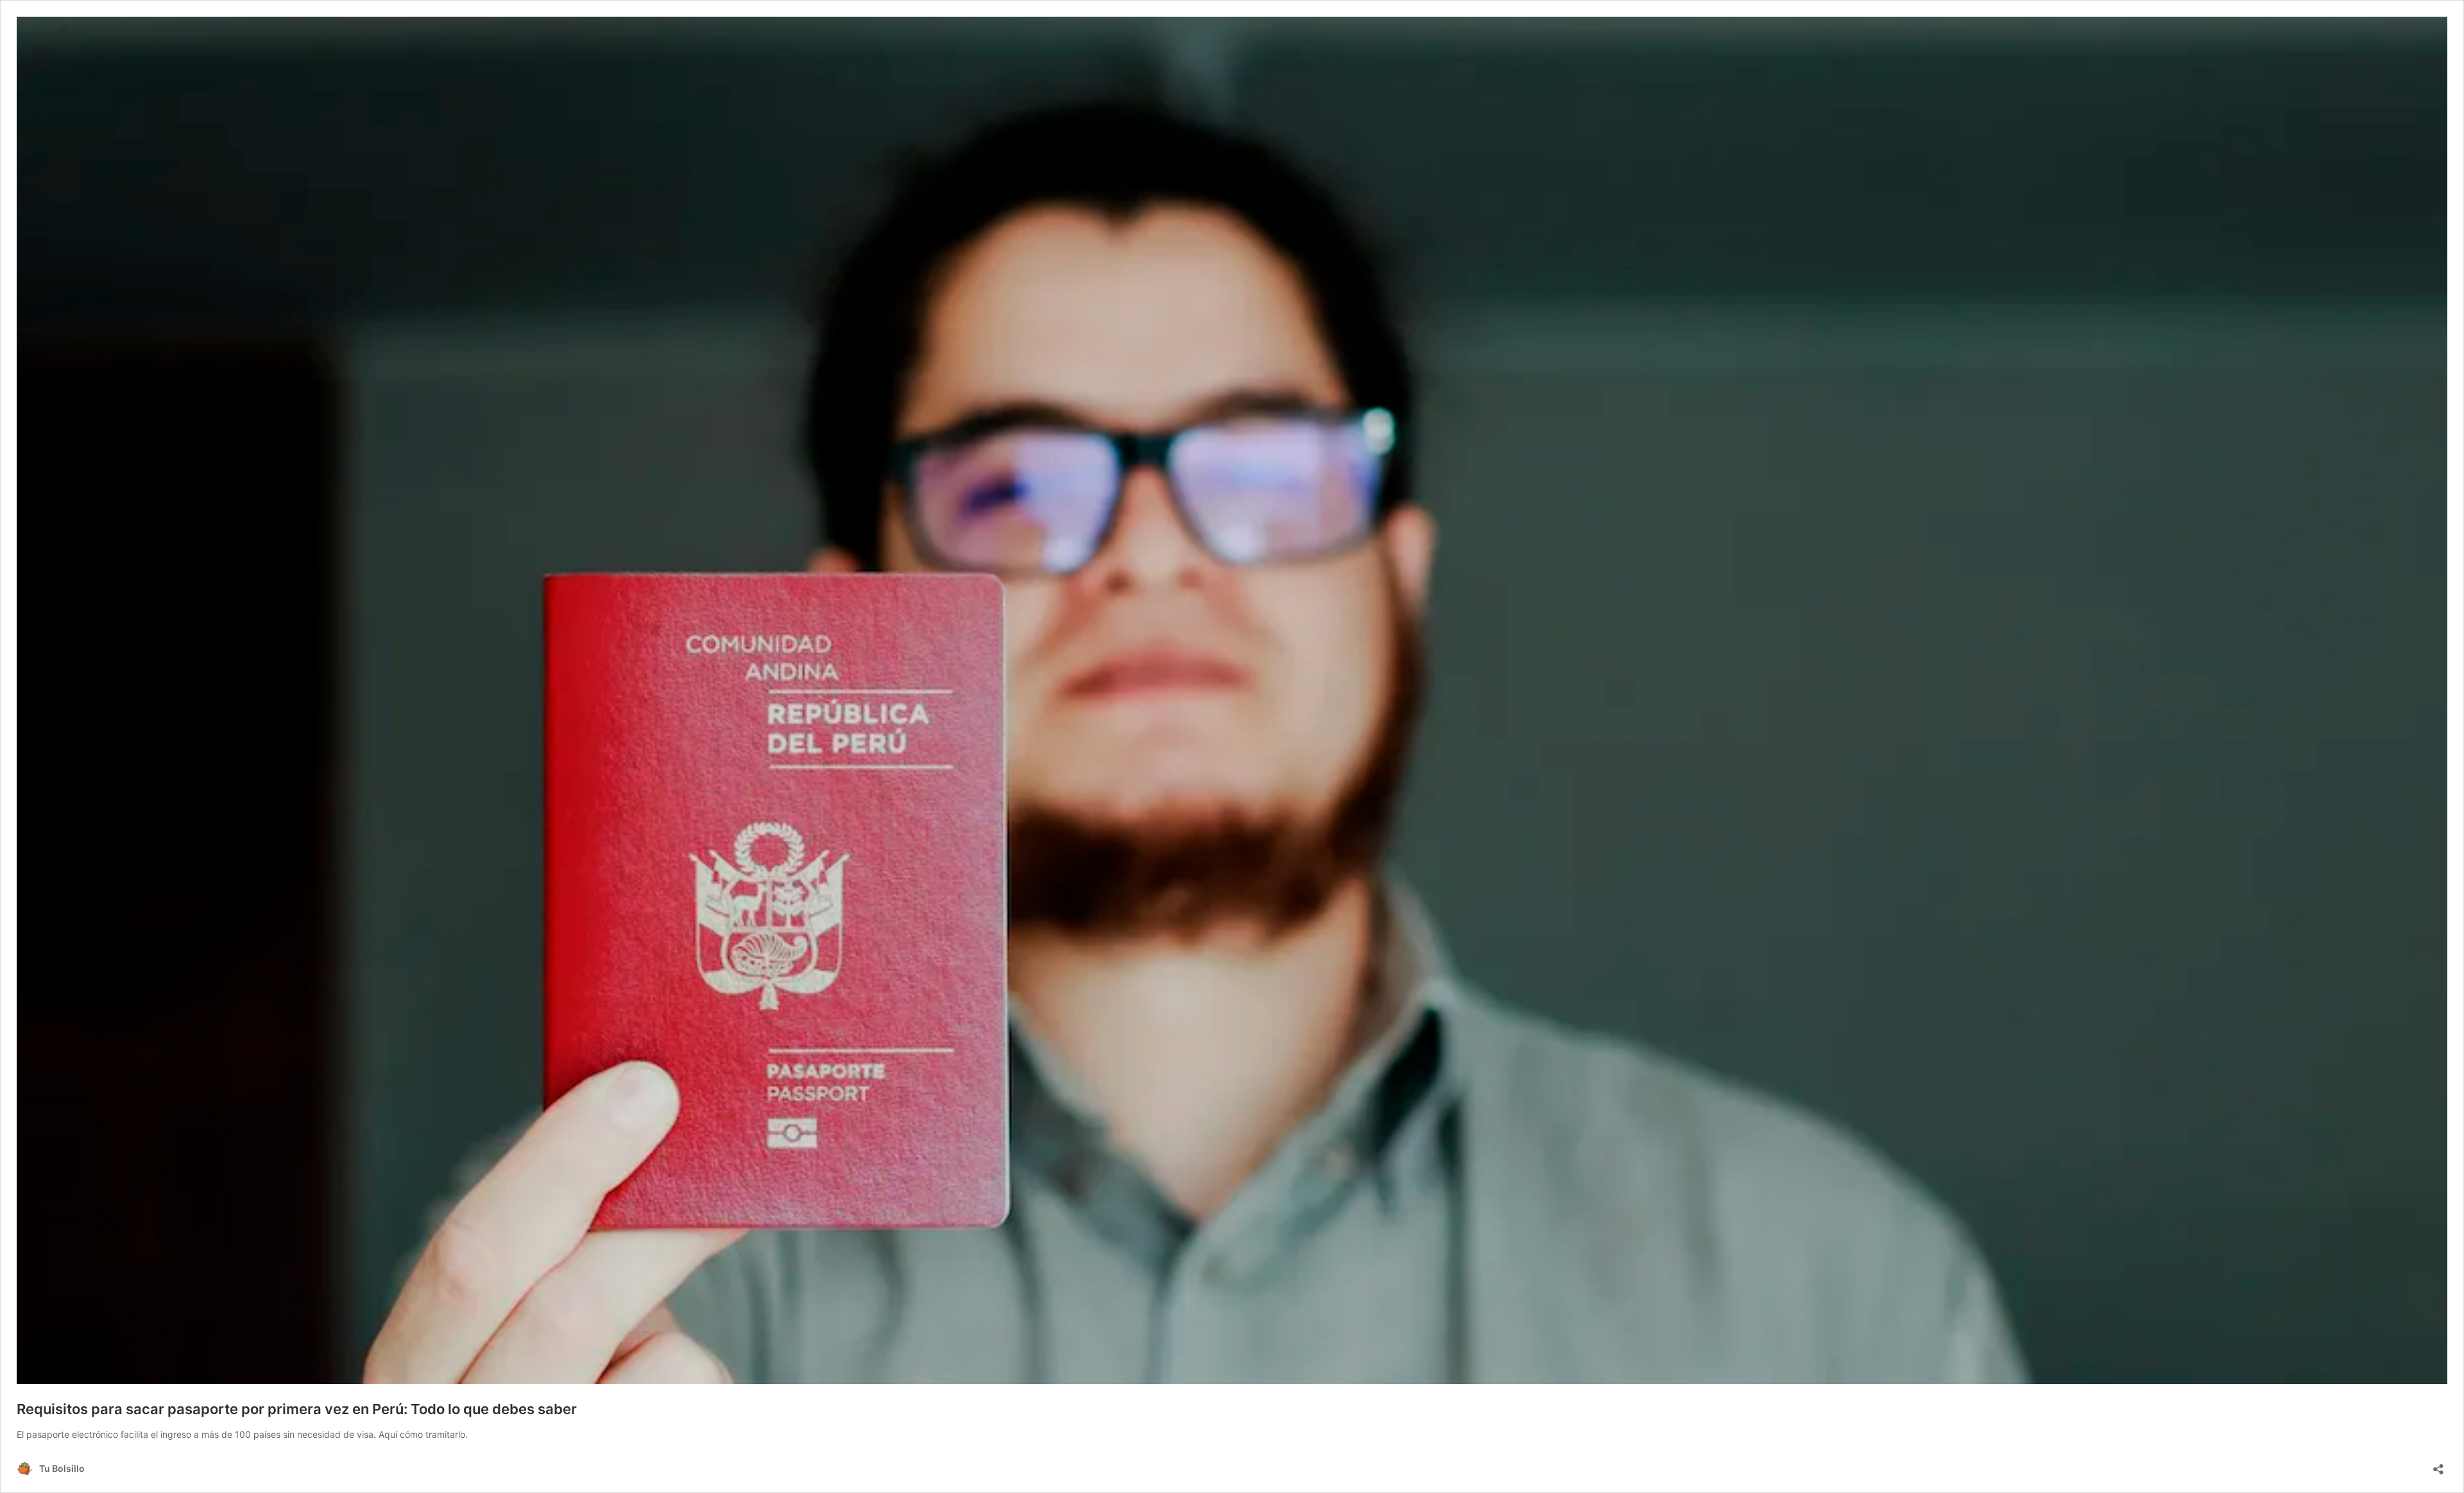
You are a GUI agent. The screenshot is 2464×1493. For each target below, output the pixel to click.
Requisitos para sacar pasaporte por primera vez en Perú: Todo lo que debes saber (297, 1409)
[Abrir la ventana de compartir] (2438, 1465)
